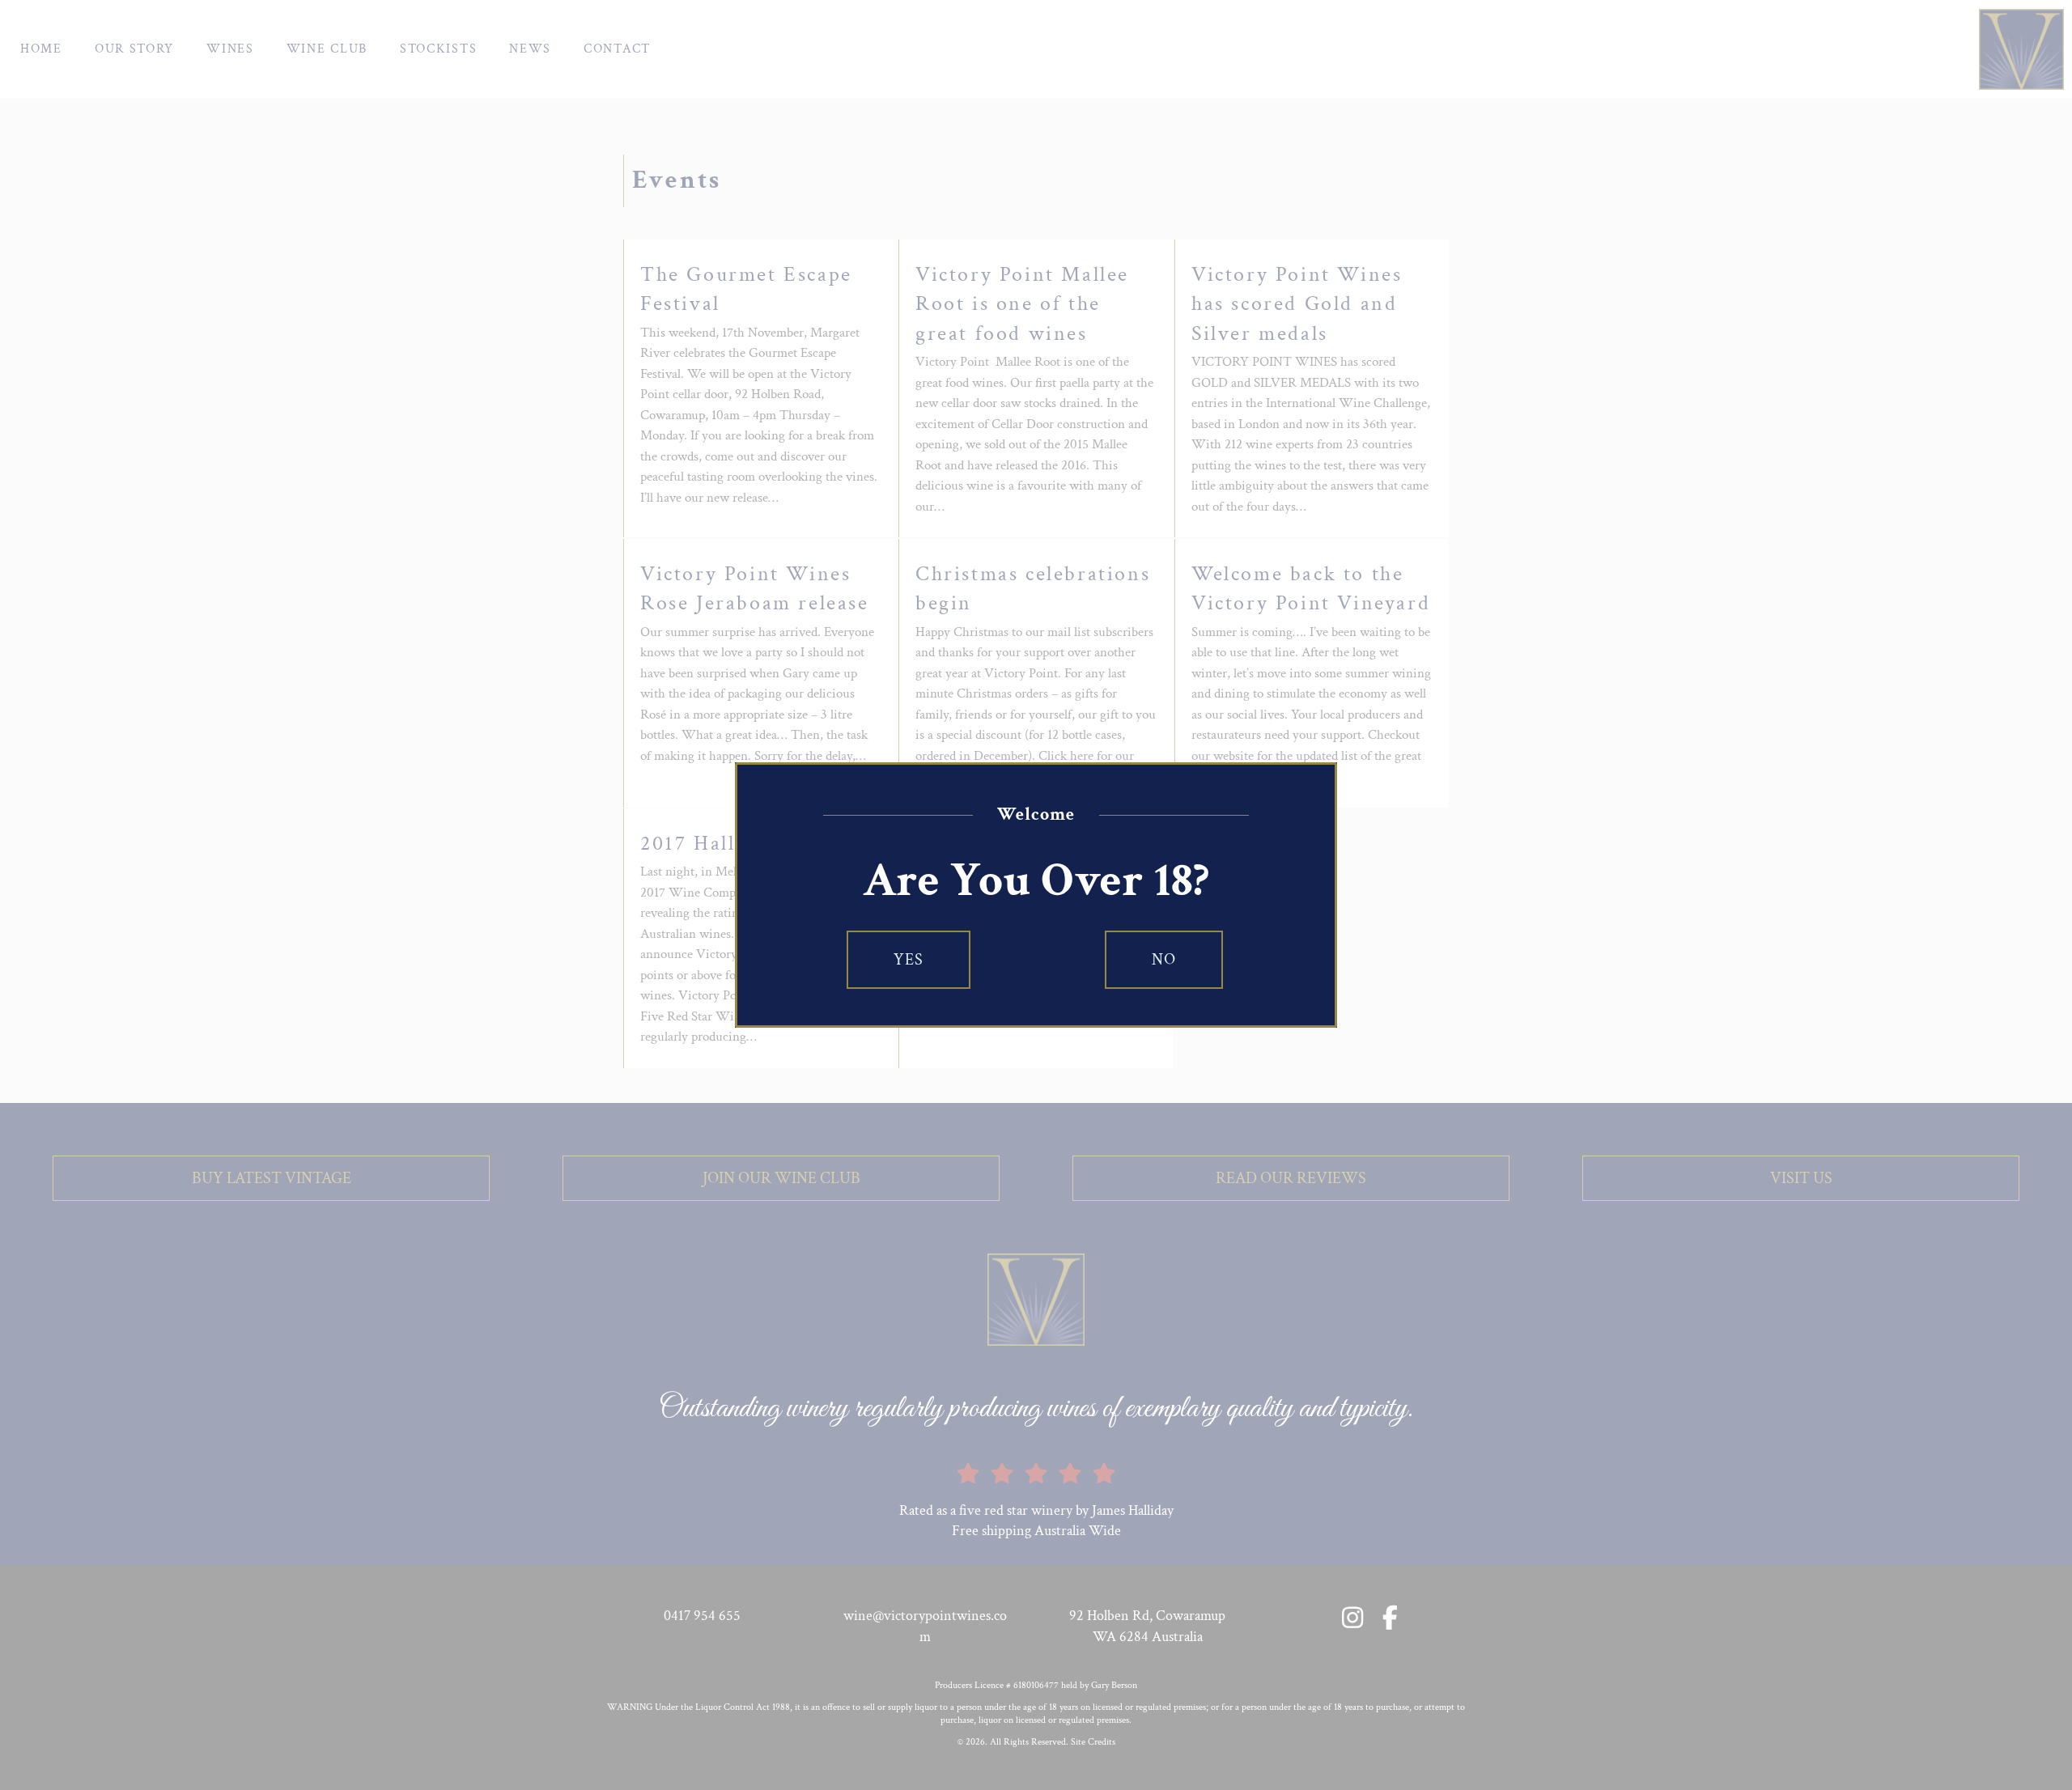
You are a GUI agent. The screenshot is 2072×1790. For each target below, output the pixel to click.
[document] (1036, 895)
